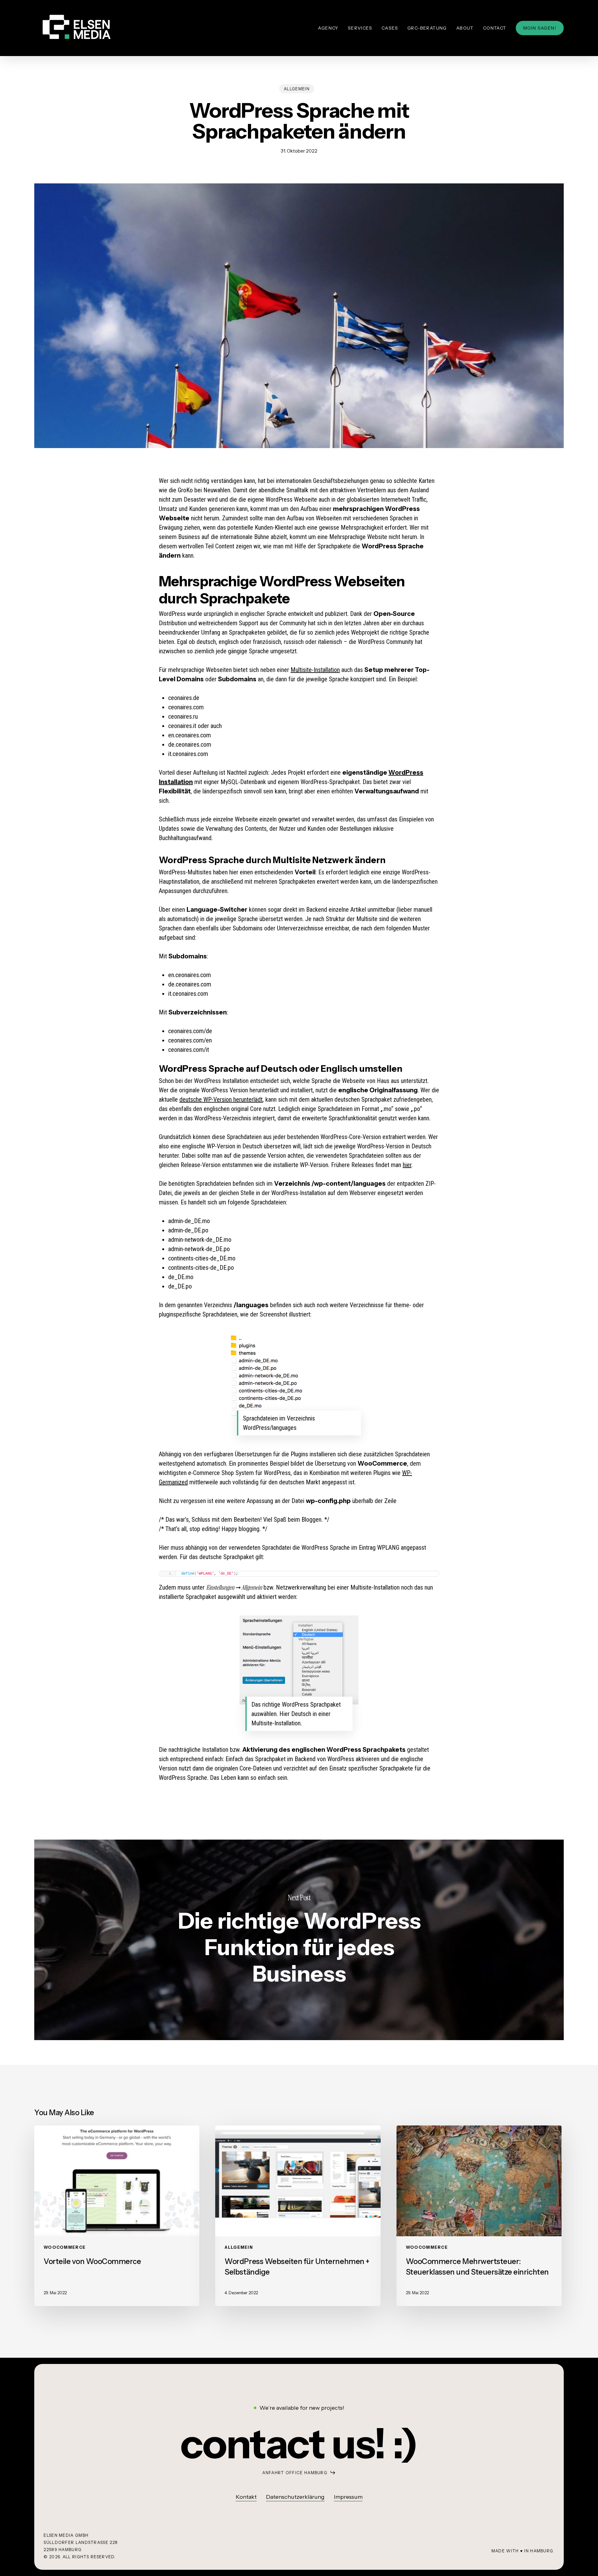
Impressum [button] (348, 2497)
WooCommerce (65, 2247)
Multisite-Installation (315, 670)
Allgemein (297, 89)
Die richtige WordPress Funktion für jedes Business (299, 1940)
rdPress (411, 773)
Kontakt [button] (246, 2497)
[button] (299, 2444)
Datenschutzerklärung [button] (295, 2497)
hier (407, 1165)
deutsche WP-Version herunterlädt (221, 1099)
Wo (394, 773)
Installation (176, 782)
